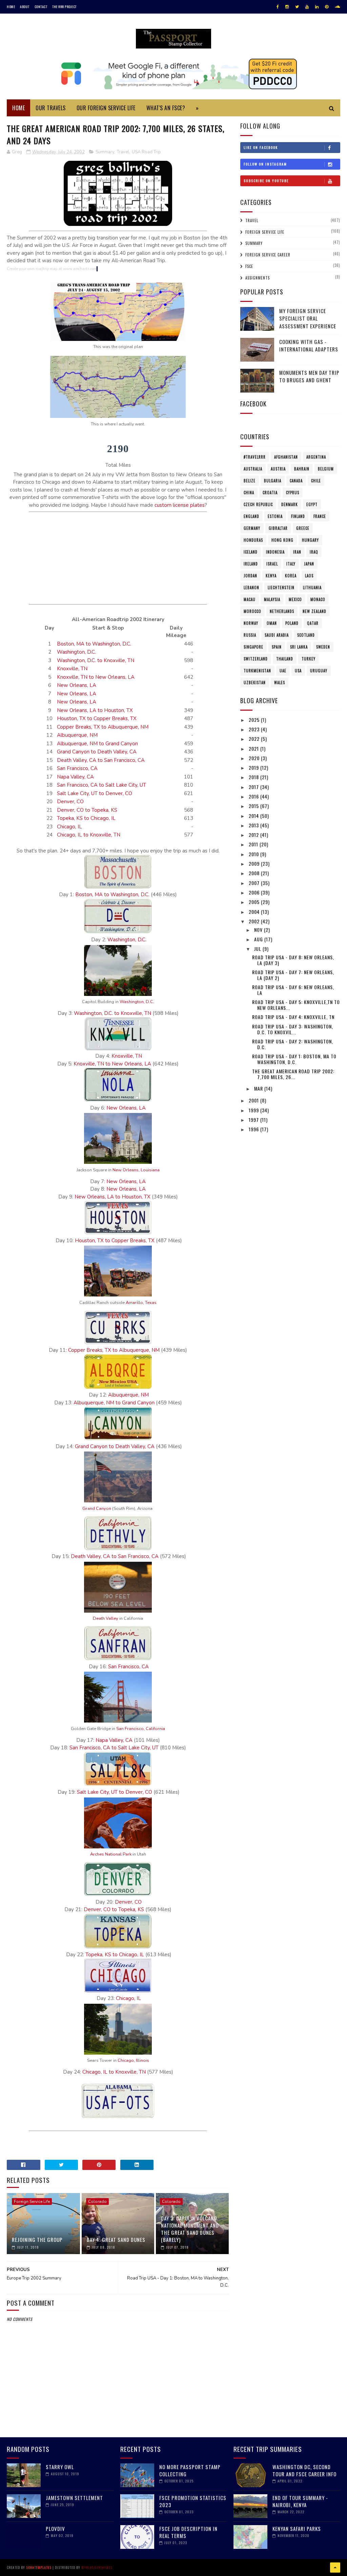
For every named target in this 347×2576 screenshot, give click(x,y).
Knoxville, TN (72, 669)
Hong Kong (282, 540)
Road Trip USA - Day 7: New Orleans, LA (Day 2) (293, 975)
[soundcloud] (337, 7)
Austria (278, 469)
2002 (255, 921)
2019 (254, 767)
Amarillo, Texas (141, 1303)
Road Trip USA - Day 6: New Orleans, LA (293, 990)
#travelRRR (255, 457)
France (320, 516)
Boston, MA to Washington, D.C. (94, 644)
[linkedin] (317, 7)
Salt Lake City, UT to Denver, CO (95, 793)
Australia (253, 469)
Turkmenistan (257, 671)
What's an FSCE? (166, 108)
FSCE (249, 266)
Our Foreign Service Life (106, 108)
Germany (252, 528)
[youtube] (307, 7)
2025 (255, 720)
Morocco (252, 611)
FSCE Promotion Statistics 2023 (193, 2501)
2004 (255, 912)
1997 (254, 1120)
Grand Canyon (97, 1508)
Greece (303, 528)
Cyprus (293, 493)
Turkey (309, 659)
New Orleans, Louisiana (136, 1170)
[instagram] (287, 7)
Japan (309, 564)
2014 (254, 816)
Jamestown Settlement (74, 2498)
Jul (258, 949)
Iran (297, 552)
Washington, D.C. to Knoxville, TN (96, 660)
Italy (291, 564)
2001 (254, 1100)
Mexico (295, 599)
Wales (280, 683)
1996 (254, 1129)
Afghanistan (286, 457)
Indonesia (275, 552)
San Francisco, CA (77, 768)
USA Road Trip (146, 152)
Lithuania (312, 588)
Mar (259, 1088)
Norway (251, 623)
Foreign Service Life (32, 2202)
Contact (41, 7)
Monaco (318, 599)
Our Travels (51, 108)
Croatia (270, 493)
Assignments (258, 278)
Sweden (323, 647)
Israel (272, 564)
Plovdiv (55, 2529)
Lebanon (251, 588)
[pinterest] (327, 7)
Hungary (310, 540)
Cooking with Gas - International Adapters (309, 345)
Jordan (250, 576)
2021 (254, 748)
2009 (255, 863)
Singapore (253, 647)
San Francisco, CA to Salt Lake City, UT (101, 785)
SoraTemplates (39, 2567)
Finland (298, 516)
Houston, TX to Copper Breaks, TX (97, 718)
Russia (250, 635)
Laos (309, 576)
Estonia (275, 516)
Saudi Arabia (277, 635)
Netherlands (282, 611)
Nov (259, 930)
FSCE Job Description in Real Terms (188, 2532)
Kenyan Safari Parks (297, 2529)
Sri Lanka (299, 647)
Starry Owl (60, 2467)
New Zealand (314, 611)
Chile (316, 481)
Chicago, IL (69, 827)
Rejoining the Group (37, 2239)
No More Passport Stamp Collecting (190, 2470)
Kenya (271, 576)
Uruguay (319, 671)
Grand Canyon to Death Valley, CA (97, 752)
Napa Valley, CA (75, 777)
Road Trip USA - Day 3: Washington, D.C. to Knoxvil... (293, 1029)
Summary (105, 152)
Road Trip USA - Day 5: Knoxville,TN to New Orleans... (296, 1005)
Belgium (326, 469)
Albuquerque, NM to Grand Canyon (97, 744)
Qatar (313, 623)
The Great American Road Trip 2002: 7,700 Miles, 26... (293, 1074)
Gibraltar (278, 528)
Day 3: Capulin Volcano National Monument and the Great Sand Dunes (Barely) (190, 2229)
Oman (272, 623)
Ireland (251, 564)
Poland (292, 623)
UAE (283, 671)
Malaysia (272, 599)
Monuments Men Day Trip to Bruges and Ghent (309, 376)
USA (298, 671)
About (25, 7)
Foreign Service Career (268, 255)
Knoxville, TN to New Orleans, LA (96, 677)
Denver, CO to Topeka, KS (87, 810)
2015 (254, 806)
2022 (255, 739)
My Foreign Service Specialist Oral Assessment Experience (308, 318)
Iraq (314, 552)
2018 (254, 777)
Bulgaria (273, 481)
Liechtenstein (281, 588)
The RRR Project (64, 7)
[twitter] (297, 7)
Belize (250, 481)
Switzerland (256, 659)
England (251, 516)
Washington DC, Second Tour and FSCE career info (304, 2470)
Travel (123, 152)
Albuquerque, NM (77, 735)
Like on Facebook (261, 147)
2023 (255, 729)
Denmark (290, 504)
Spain (277, 647)
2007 (255, 883)
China (249, 493)
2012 (254, 835)
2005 (255, 902)
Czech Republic (258, 504)
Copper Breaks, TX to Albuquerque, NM (103, 727)
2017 (254, 787)
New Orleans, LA (77, 685)
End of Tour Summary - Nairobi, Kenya (300, 2501)
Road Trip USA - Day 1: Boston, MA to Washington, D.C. (294, 1059)
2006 (255, 892)
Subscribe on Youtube (266, 181)
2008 (255, 873)
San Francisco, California (141, 1729)
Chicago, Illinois (133, 2060)
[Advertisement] (118, 557)
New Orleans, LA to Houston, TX (95, 710)
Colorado (97, 2202)
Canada (296, 481)
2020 (255, 758)
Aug (259, 939)
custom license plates (180, 505)
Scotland (306, 635)
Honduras (253, 540)
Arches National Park (111, 1854)
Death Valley (106, 1618)
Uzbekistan (255, 683)
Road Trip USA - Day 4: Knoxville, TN (293, 1017)
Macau (250, 599)
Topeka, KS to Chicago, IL (86, 818)
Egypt (312, 504)
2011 (254, 844)
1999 (254, 1110)
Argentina (316, 457)
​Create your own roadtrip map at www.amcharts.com (52, 269)
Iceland (251, 552)
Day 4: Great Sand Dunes (116, 2239)
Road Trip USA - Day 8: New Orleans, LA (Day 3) (293, 960)
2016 (254, 796)
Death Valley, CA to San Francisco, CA (101, 760)
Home (11, 7)
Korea (291, 576)
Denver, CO (70, 802)
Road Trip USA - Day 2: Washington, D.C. (293, 1044)
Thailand (285, 659)
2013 (254, 825)
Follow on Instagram (265, 164)
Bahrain (302, 469)
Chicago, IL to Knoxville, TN (89, 835)
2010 (254, 854)
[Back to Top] (335, 2568)
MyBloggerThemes (97, 2567)
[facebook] (278, 7)
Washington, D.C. (76, 652)
